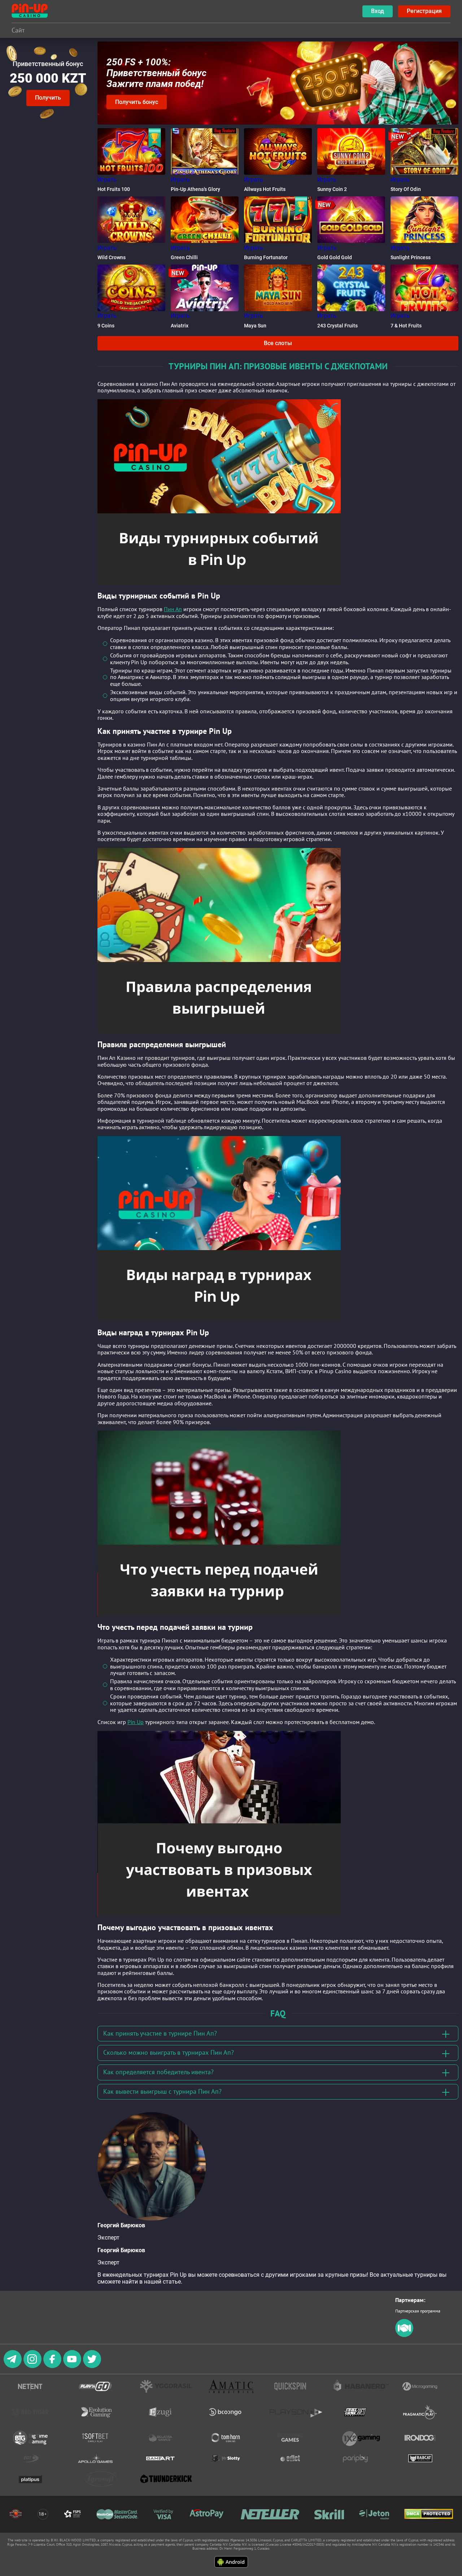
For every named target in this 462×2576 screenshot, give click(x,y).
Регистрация (424, 11)
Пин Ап (173, 609)
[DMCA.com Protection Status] (429, 2514)
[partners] (404, 2335)
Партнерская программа (418, 2311)
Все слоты (278, 343)
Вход (378, 11)
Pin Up (136, 1722)
